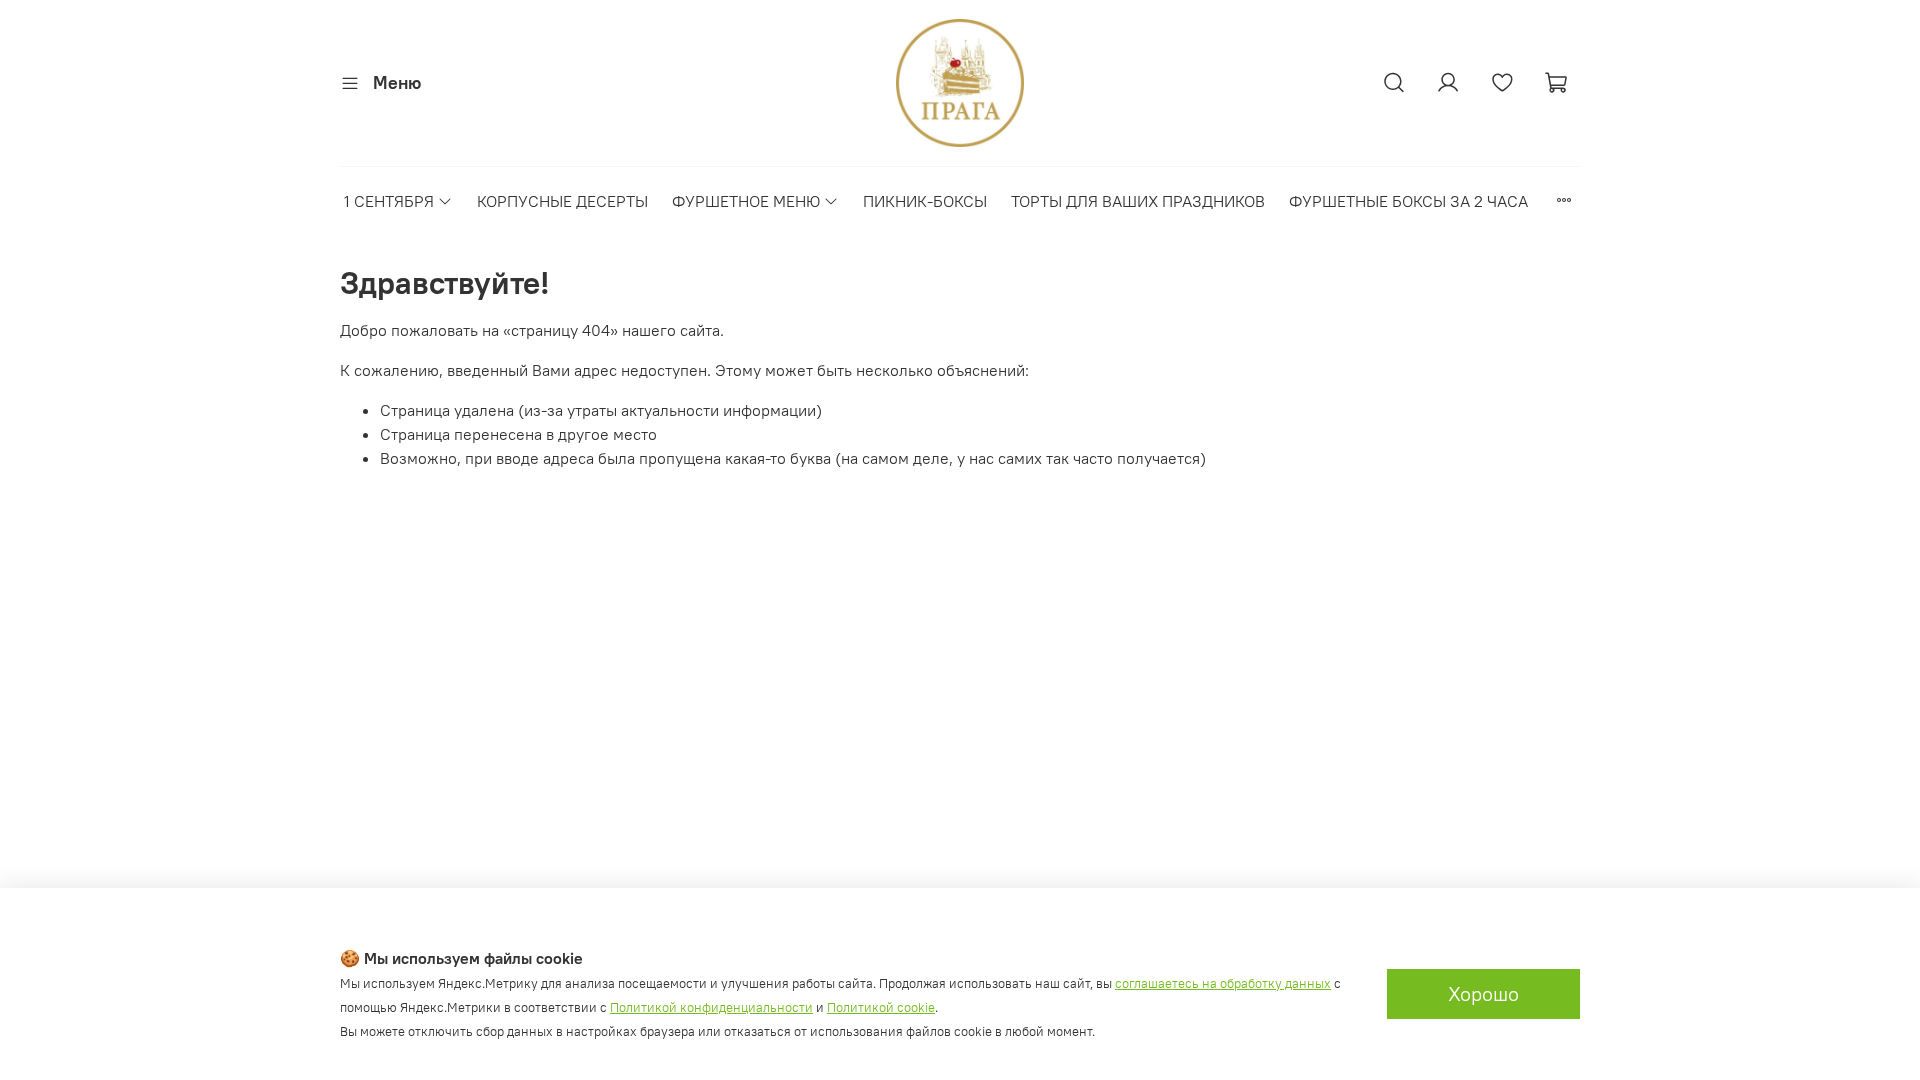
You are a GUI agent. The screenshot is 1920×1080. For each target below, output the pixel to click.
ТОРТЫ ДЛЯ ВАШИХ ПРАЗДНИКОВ (1138, 201)
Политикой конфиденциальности (711, 1007)
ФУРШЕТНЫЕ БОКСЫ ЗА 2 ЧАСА (1408, 201)
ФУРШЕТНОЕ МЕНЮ (746, 201)
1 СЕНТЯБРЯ (389, 201)
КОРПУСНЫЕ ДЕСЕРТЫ (562, 201)
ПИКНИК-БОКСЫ (925, 201)
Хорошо (1483, 993)
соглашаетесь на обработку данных (1223, 983)
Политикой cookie (881, 1007)
